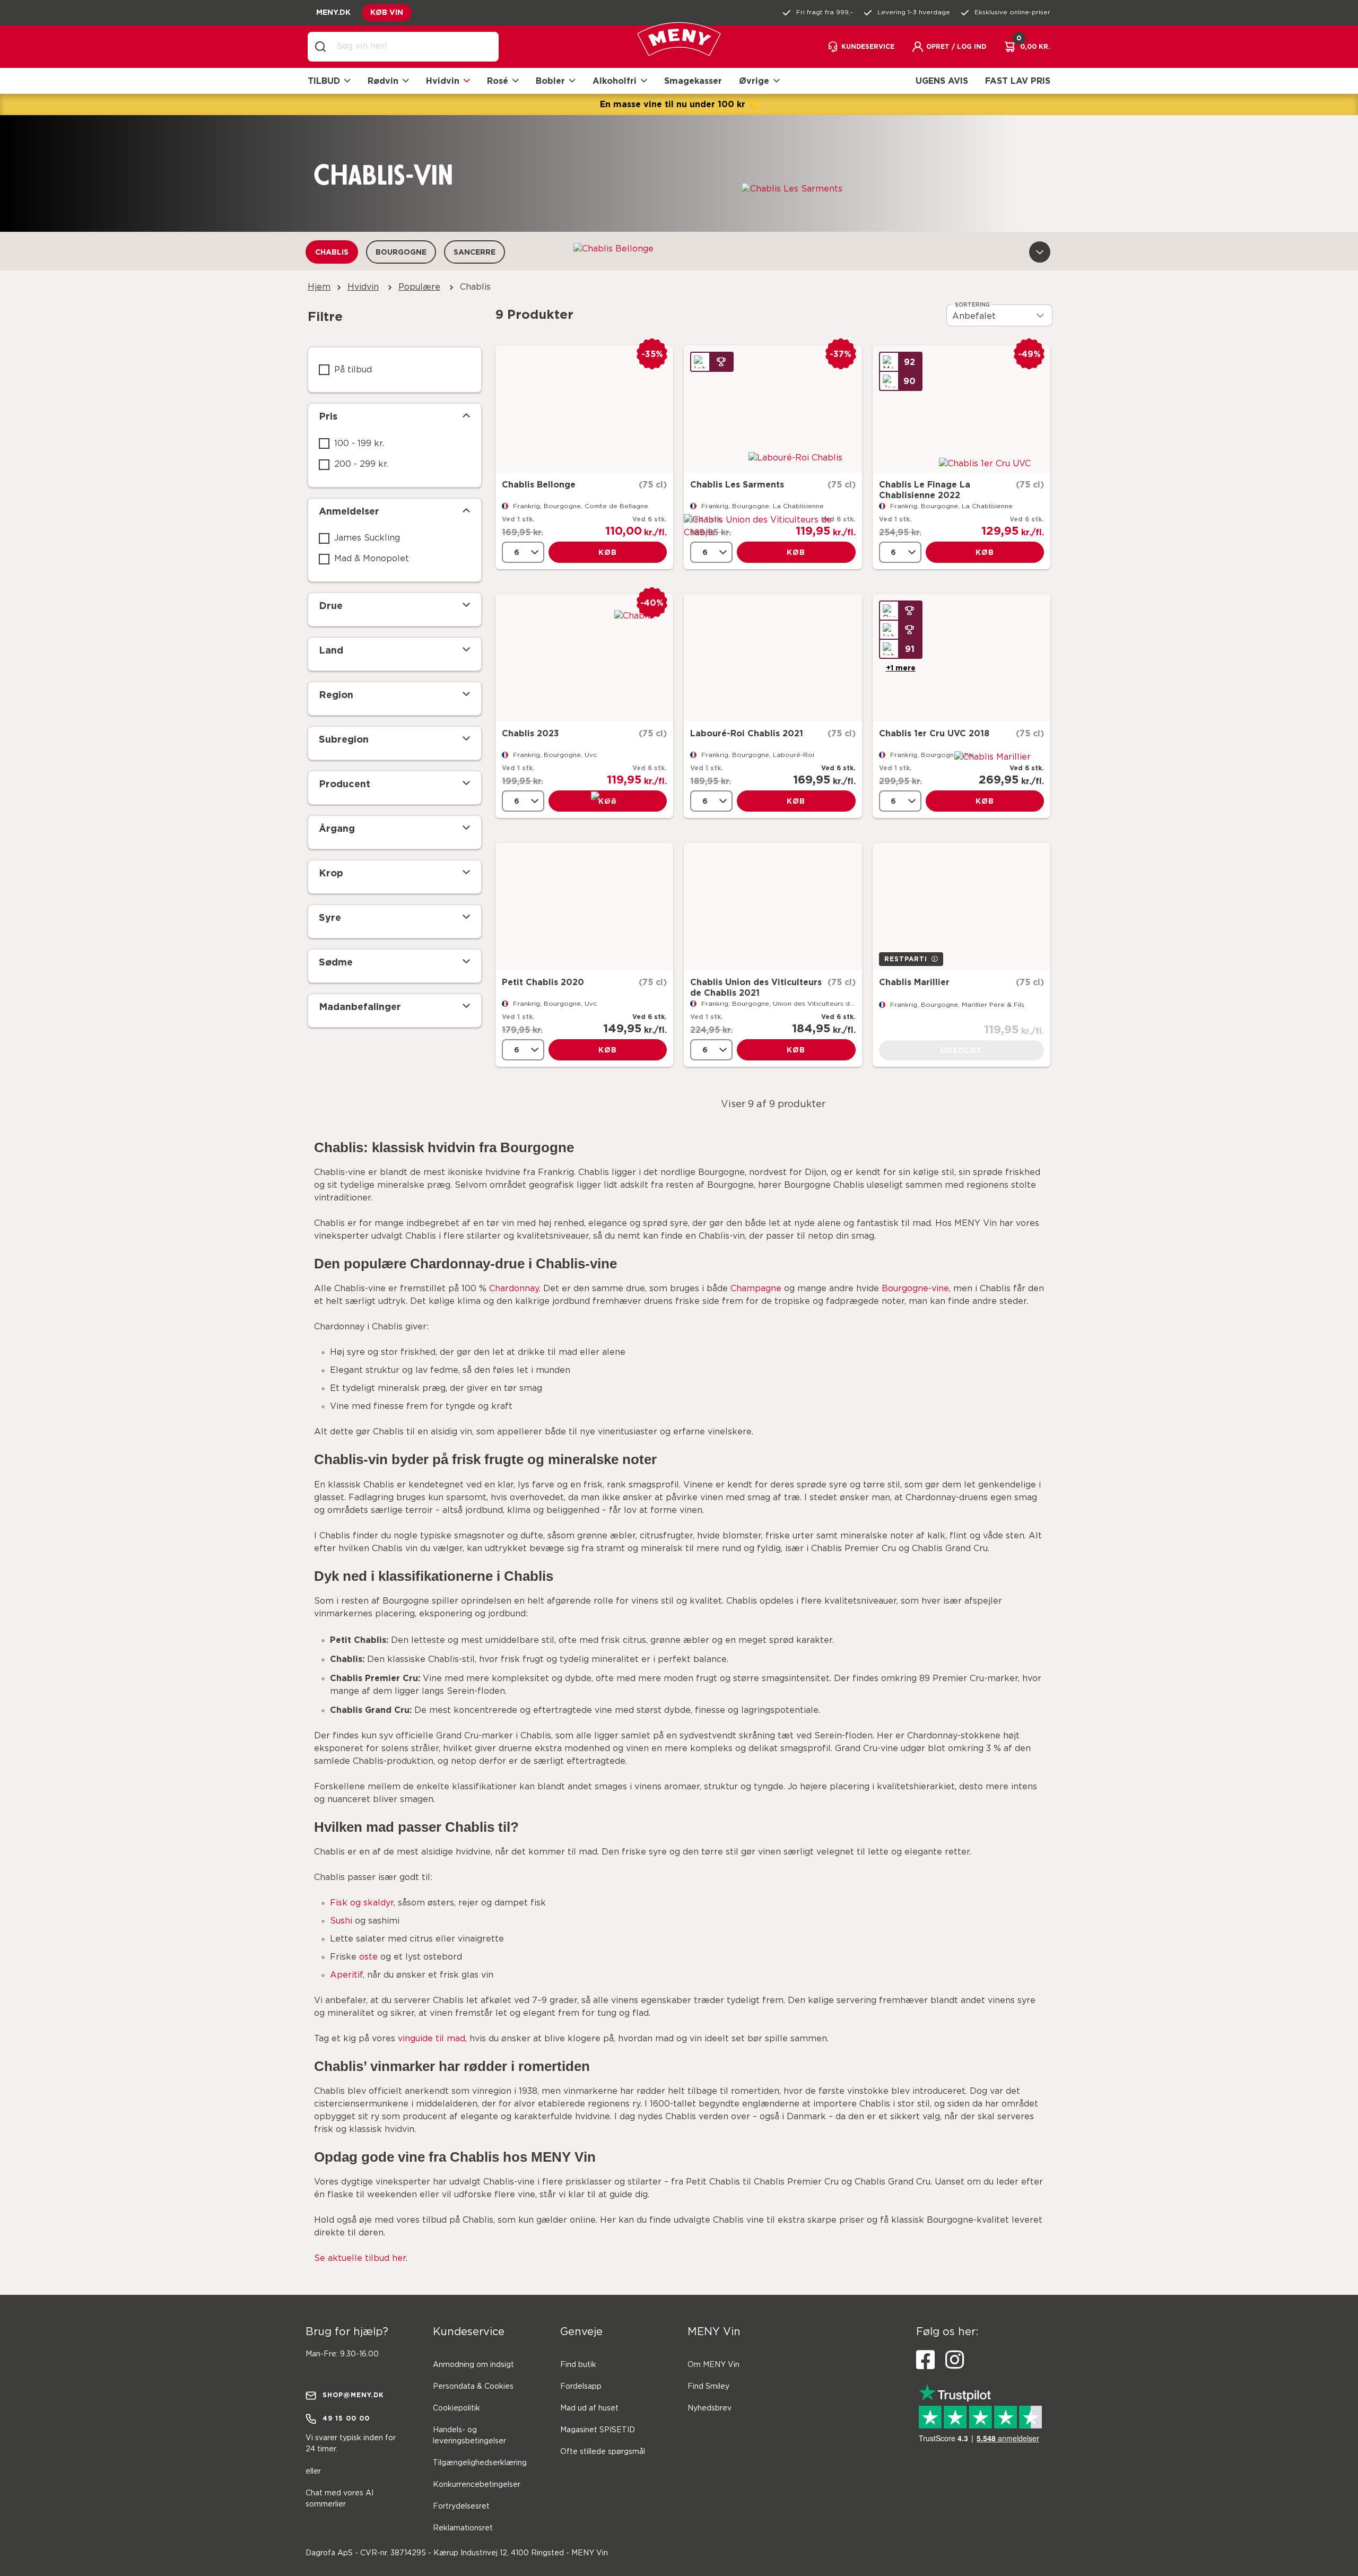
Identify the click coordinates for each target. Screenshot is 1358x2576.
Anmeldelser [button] (349, 511)
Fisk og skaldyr (362, 1903)
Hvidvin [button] (443, 81)
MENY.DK (333, 12)
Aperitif (346, 1975)
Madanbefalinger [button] (360, 1006)
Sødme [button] (336, 962)
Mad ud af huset (589, 2408)
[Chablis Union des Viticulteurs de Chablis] (773, 907)
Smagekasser (693, 81)
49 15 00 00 (346, 2418)
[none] (523, 552)
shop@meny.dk (353, 2395)
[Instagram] (955, 2360)
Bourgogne (401, 252)
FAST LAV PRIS (1018, 81)
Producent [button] (345, 784)
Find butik (578, 2365)
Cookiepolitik (456, 2408)
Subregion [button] (344, 739)
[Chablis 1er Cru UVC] (961, 658)
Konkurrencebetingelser (477, 2485)
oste (368, 1957)
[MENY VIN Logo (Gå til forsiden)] (679, 47)
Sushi (341, 1921)
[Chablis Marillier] (961, 907)
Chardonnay (514, 1289)
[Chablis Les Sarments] (773, 409)
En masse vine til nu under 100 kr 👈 (679, 104)
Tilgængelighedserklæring (480, 2463)
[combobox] (412, 47)
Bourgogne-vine (915, 1289)
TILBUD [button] (324, 81)
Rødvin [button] (383, 81)
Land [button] (331, 650)
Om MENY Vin (713, 2365)
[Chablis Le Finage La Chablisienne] (961, 409)
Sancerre (475, 252)
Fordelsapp (581, 2387)
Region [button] (336, 694)
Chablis (332, 252)
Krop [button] (331, 873)
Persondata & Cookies (473, 2387)
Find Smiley (708, 2387)
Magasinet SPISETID (598, 2430)
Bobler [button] (550, 81)
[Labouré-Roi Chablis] (773, 658)
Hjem (319, 287)
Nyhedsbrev (710, 2408)
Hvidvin (363, 287)
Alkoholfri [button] (615, 81)
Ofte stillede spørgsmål (603, 2452)
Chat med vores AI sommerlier (339, 2499)
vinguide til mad (432, 2039)
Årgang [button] (337, 828)
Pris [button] (328, 416)
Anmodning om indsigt (473, 2365)
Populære (419, 287)
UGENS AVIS (942, 81)
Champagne (756, 1289)
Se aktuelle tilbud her (360, 2259)
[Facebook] (925, 2360)
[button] (949, 47)
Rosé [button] (498, 81)
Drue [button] (331, 605)
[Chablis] (584, 658)
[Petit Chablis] (584, 907)
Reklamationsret (463, 2528)
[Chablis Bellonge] (584, 409)
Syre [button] (330, 917)
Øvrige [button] (754, 81)
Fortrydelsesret (461, 2507)
